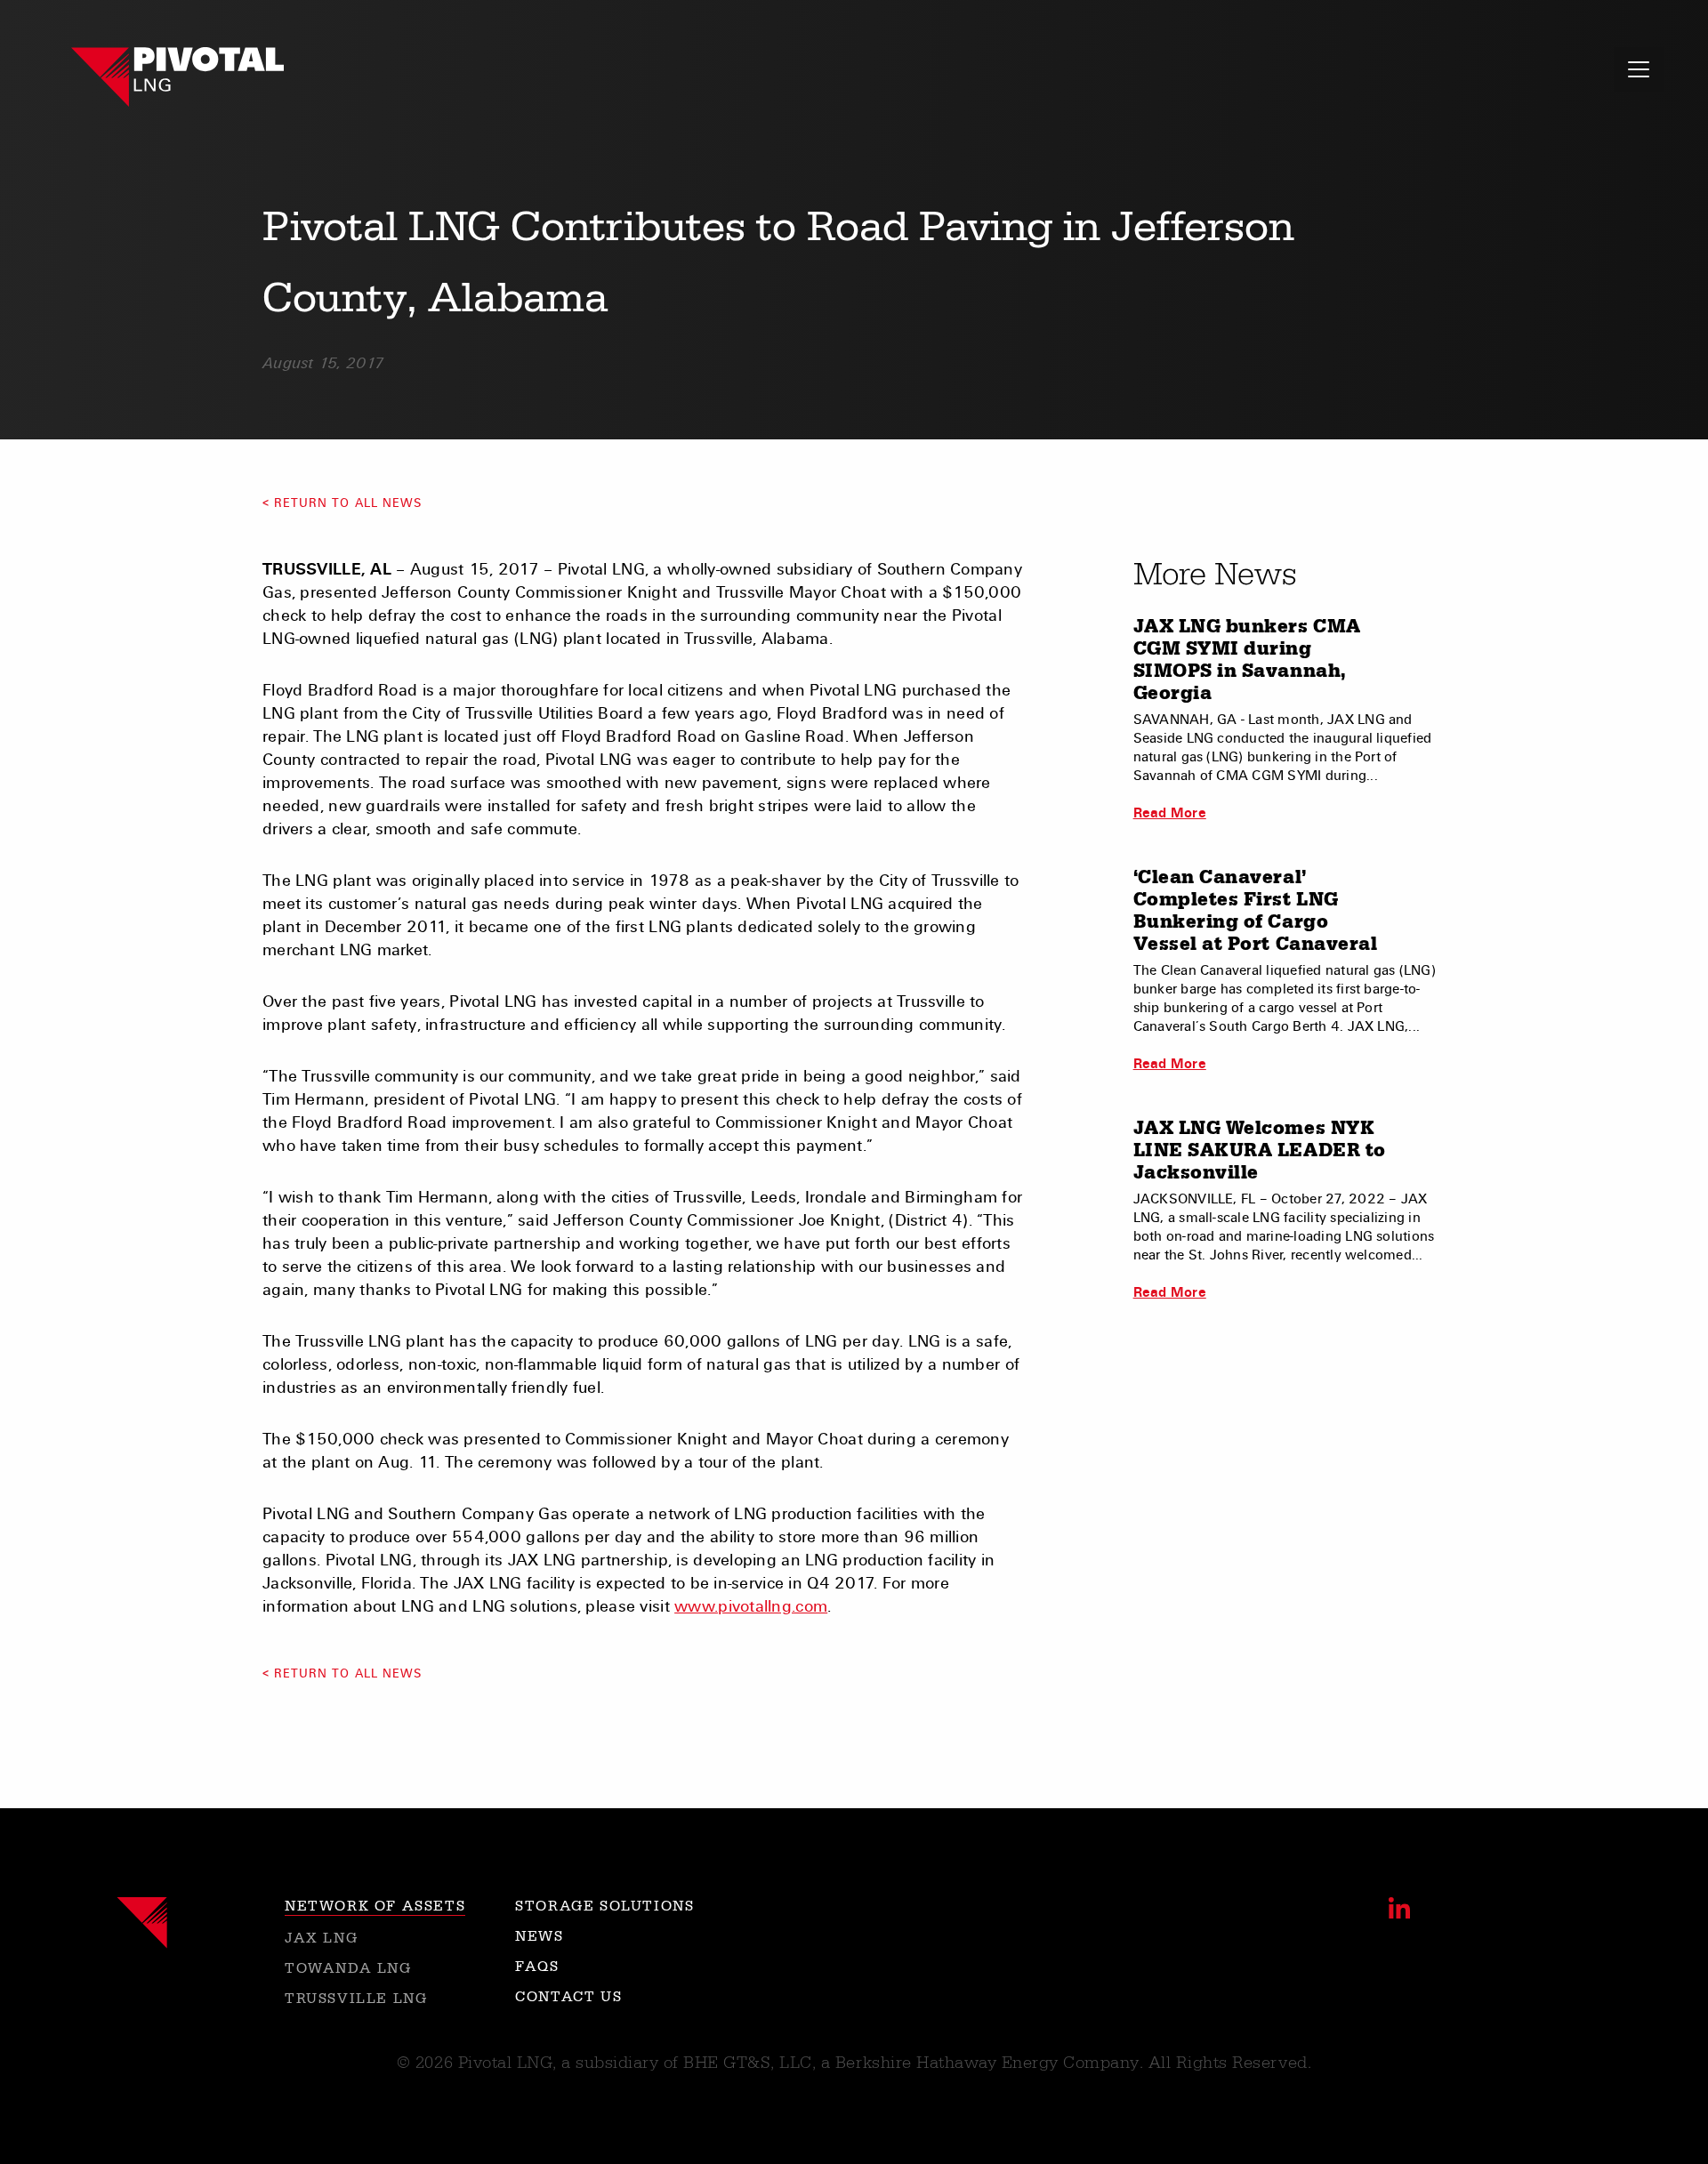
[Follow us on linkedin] (1399, 1908)
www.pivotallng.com (751, 1606)
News (539, 1936)
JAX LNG (321, 1938)
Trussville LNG (356, 1999)
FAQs (537, 1967)
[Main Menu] (1639, 69)
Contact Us (568, 1997)
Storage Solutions (604, 1906)
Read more (1170, 813)
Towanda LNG (348, 1968)
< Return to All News (342, 503)
